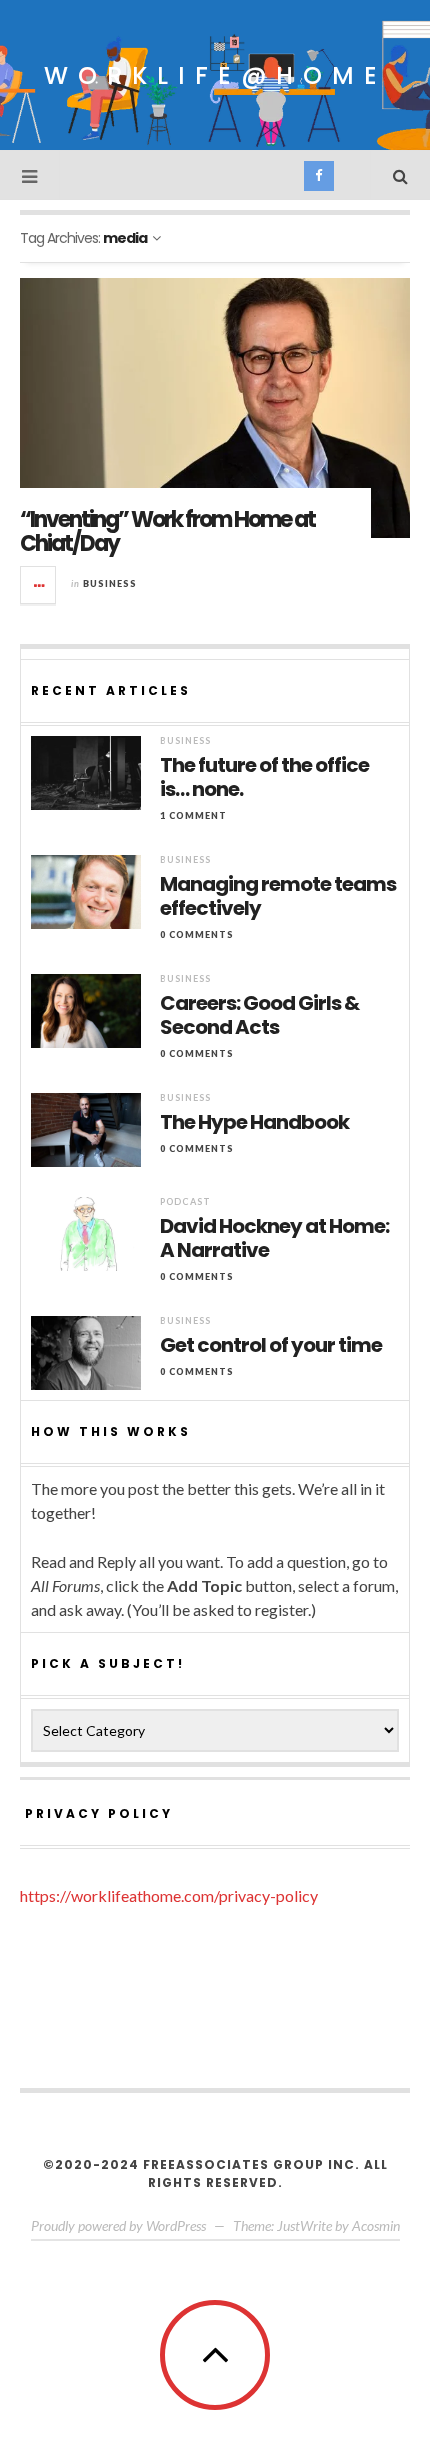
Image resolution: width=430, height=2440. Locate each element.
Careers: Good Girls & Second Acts (259, 1015)
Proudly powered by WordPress (118, 2225)
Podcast (185, 1201)
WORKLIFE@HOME (215, 75)
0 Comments (197, 934)
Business (110, 583)
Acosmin (376, 2225)
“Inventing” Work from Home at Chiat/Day (167, 531)
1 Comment (193, 815)
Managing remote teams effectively (278, 896)
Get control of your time (271, 1345)
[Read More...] (39, 585)
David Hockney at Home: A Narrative (274, 1238)
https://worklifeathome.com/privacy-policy (169, 1895)
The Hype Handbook (254, 1122)
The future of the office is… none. (264, 777)
